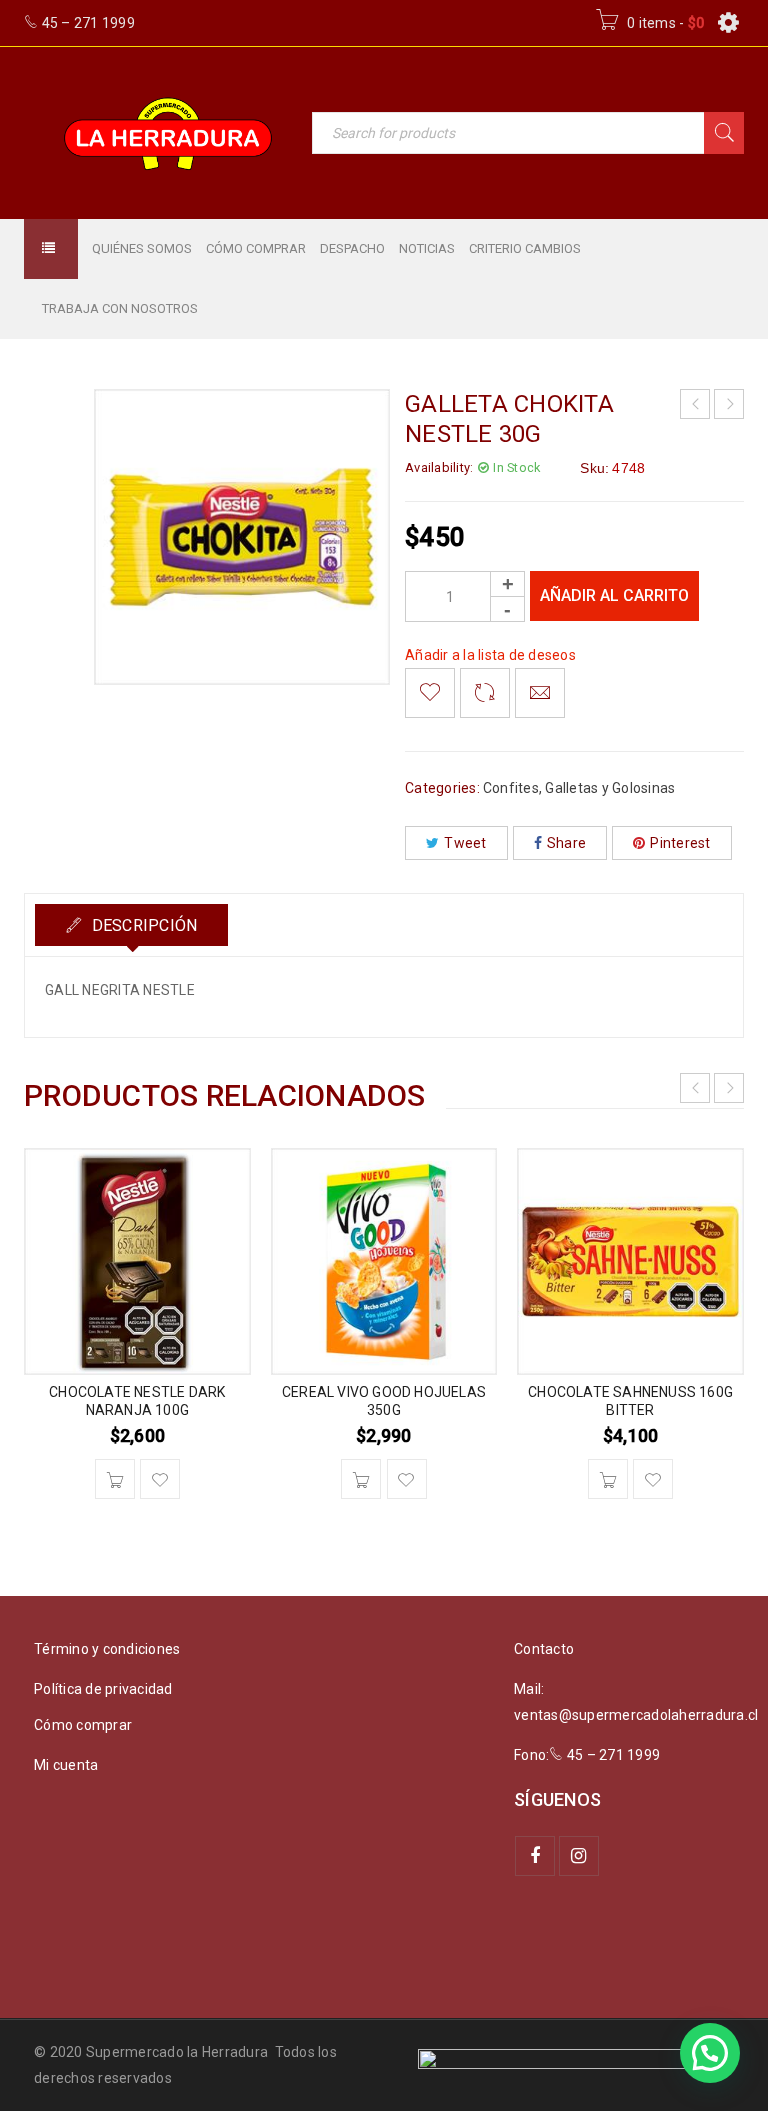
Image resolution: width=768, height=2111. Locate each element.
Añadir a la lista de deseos (490, 655)
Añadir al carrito (614, 595)
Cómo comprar (83, 1725)
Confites (511, 788)
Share (566, 843)
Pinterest (680, 843)
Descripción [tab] (142, 925)
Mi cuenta (66, 1765)
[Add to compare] (485, 693)
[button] (115, 1479)
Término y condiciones (107, 1649)
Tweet (465, 843)
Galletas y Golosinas (610, 788)
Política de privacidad (103, 1689)
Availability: (439, 467)
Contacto (544, 1649)
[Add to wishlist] (430, 693)
